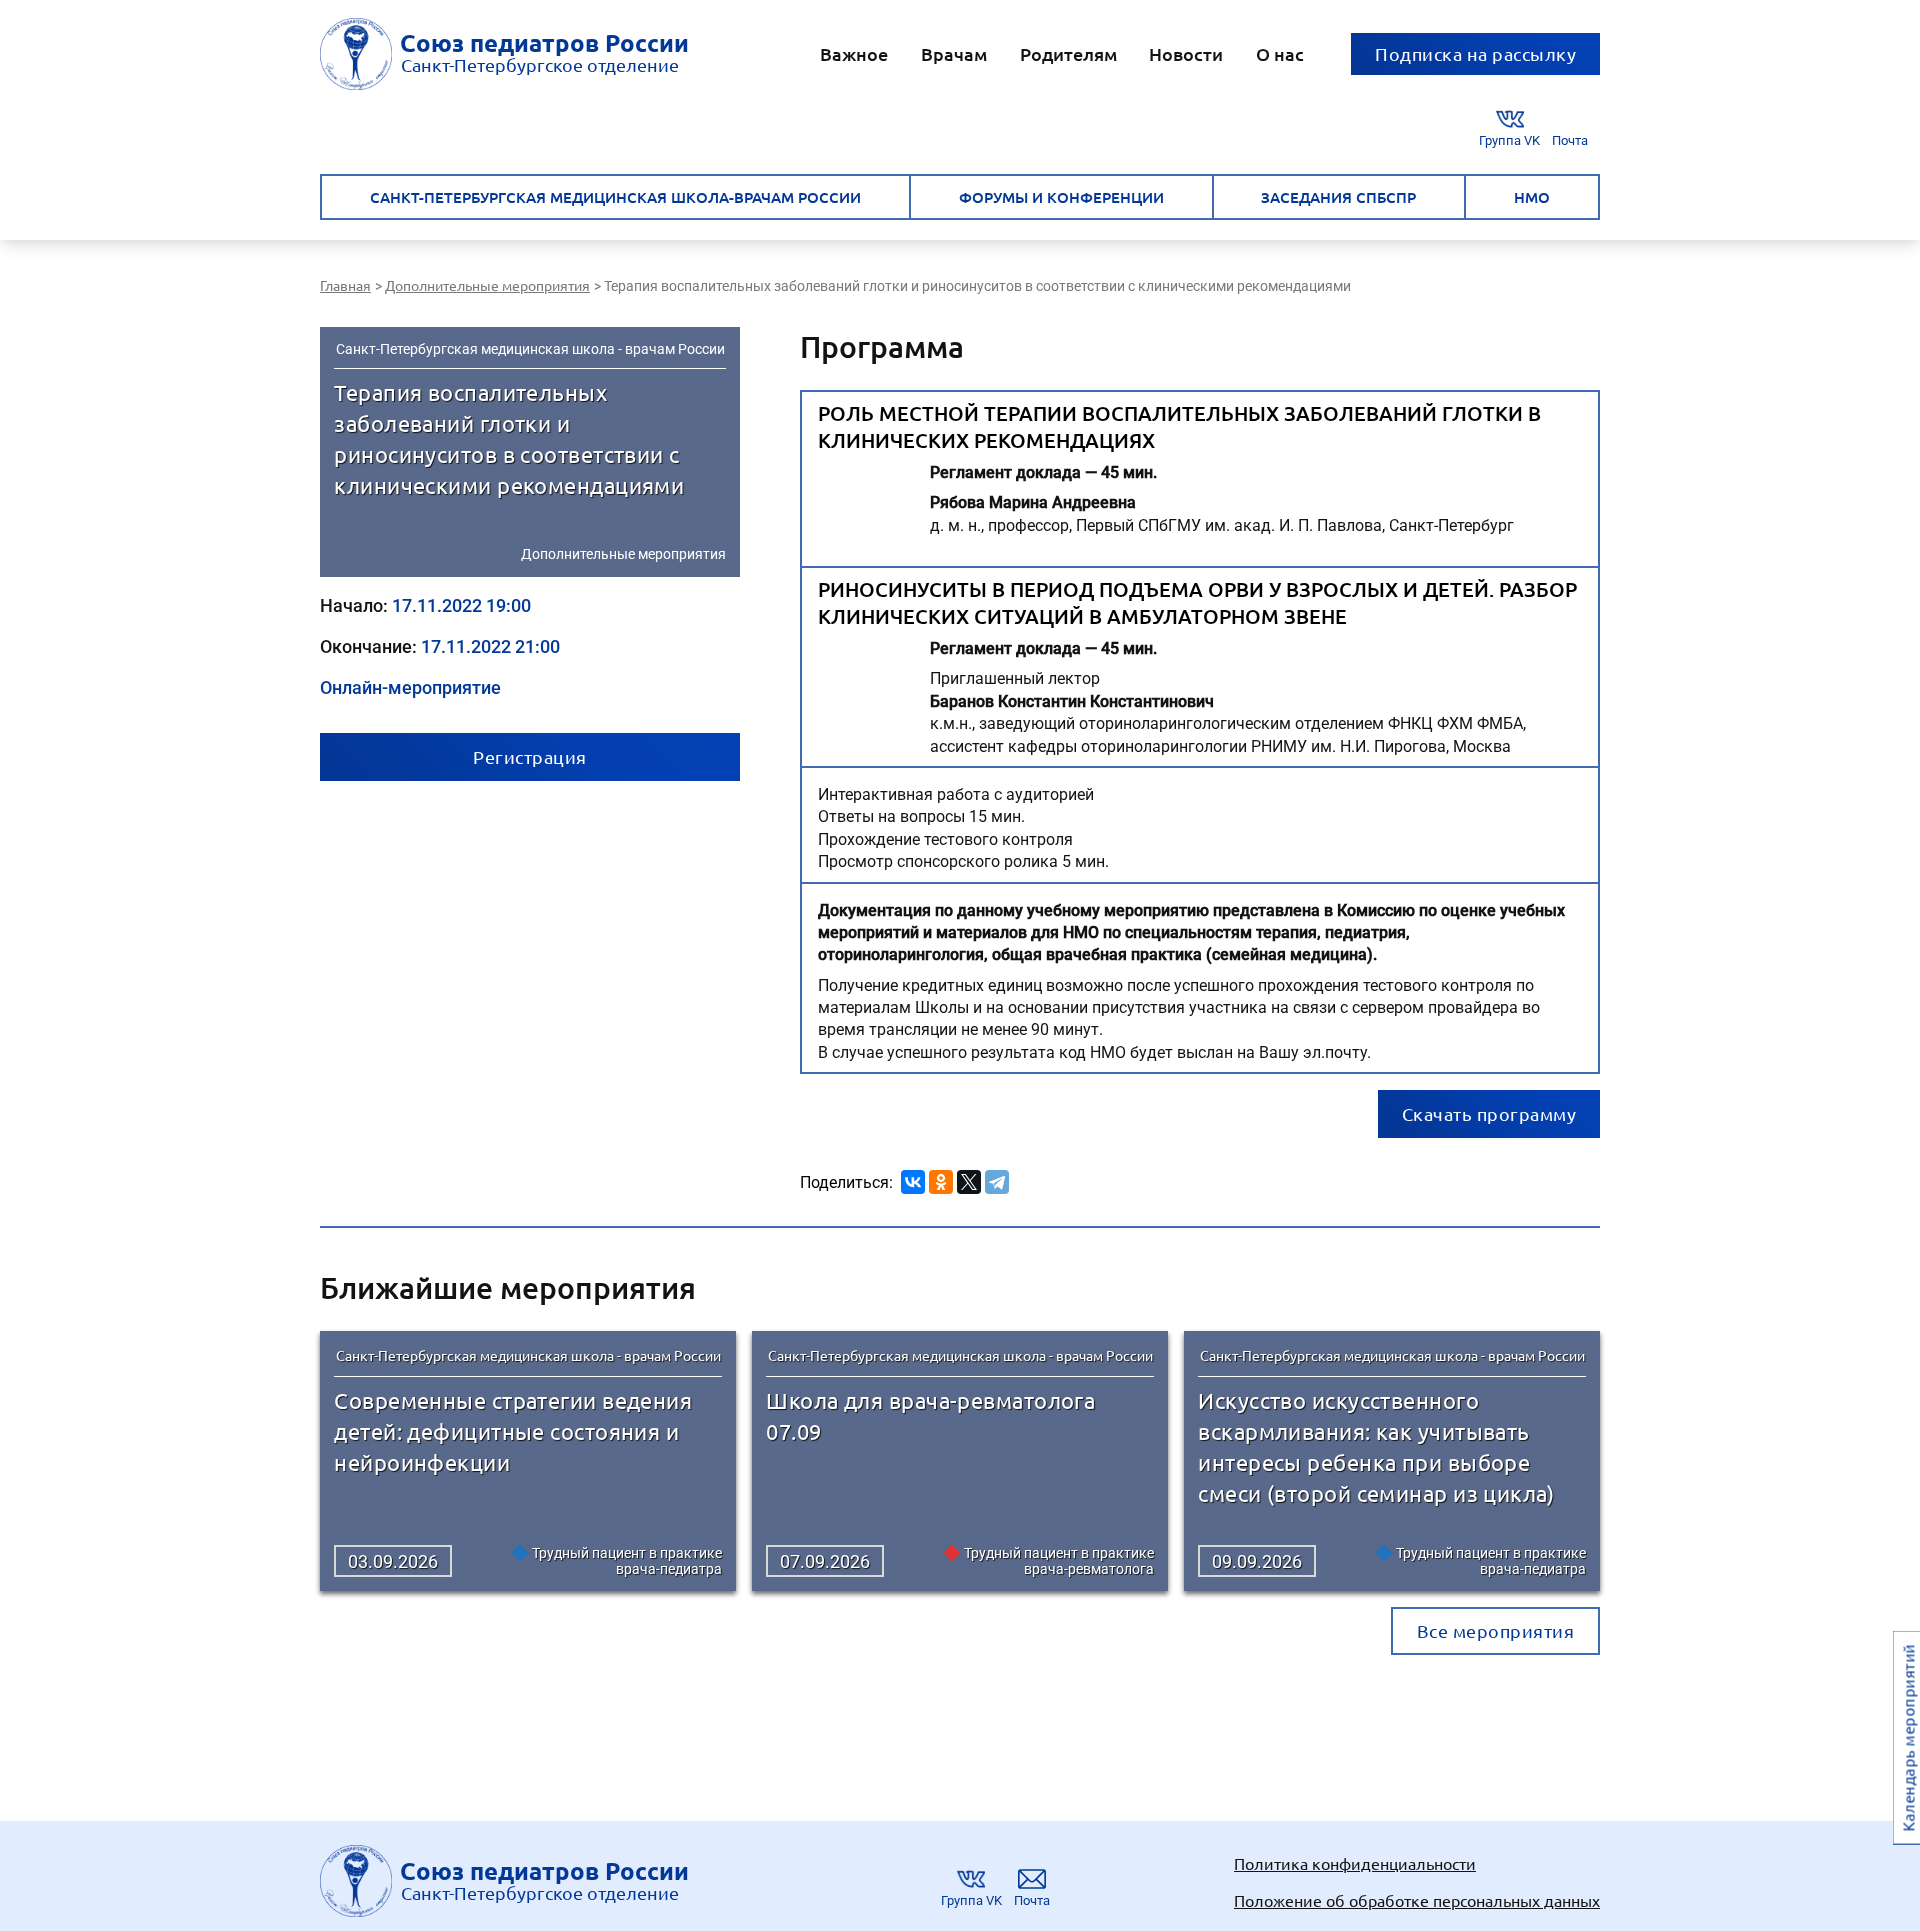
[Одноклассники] (941, 1178)
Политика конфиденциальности (1355, 1863)
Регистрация (530, 756)
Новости (1186, 53)
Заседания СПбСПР (1338, 197)
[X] (969, 1178)
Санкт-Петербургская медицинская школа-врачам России (615, 197)
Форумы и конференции (1061, 197)
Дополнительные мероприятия (623, 554)
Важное (854, 53)
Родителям (1068, 53)
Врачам (954, 53)
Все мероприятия (1496, 1630)
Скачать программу (1489, 1113)
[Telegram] (997, 1178)
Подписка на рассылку (1475, 53)
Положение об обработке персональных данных (1417, 1900)
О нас (1280, 53)
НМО (1532, 197)
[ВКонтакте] (913, 1178)
